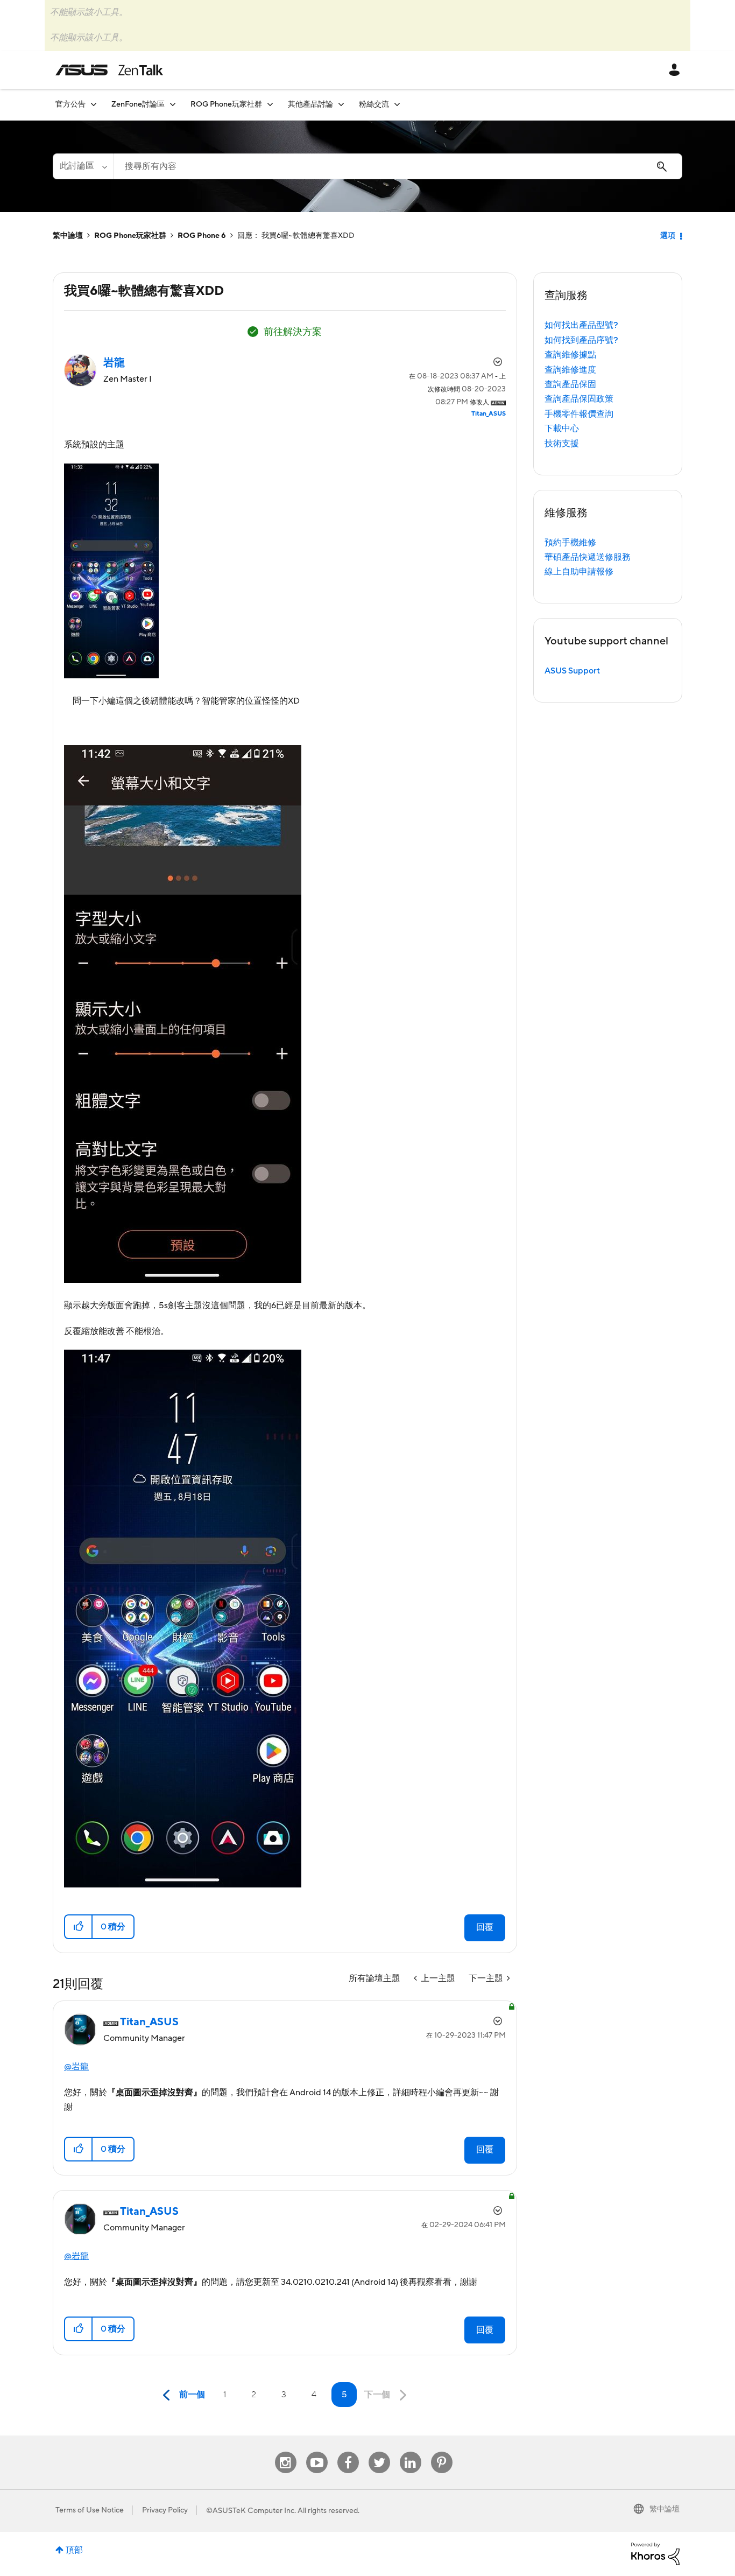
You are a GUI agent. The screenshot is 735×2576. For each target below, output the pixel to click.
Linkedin (411, 2452)
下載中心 (562, 429)
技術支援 (562, 444)
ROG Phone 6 (202, 236)
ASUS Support (572, 671)
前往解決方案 (293, 332)
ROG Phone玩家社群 (130, 236)
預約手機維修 (570, 543)
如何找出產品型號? (581, 325)
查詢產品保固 (570, 384)
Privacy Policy (165, 2510)
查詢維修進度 (570, 370)
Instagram (285, 2452)
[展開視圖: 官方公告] (94, 104)
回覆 (485, 1927)
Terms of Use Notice (90, 2510)
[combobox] (398, 166)
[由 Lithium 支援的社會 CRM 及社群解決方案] (655, 2553)
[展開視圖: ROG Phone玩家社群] (270, 104)
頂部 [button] (74, 2550)
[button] (79, 1927)
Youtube (317, 2452)
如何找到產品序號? (581, 340)
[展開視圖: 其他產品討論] (341, 104)
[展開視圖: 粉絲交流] (397, 104)
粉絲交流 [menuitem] (374, 104)
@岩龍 (76, 2067)
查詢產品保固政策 (579, 399)
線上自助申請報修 (579, 572)
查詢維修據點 (570, 355)
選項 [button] (668, 236)
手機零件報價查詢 (579, 414)
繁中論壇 (68, 236)
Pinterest (442, 2452)
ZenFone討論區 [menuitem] (138, 104)
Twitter (379, 2452)
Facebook (348, 2452)
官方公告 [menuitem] (70, 104)
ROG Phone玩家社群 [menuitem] (226, 104)
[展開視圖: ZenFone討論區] (173, 104)
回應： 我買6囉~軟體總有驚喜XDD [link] (296, 236)
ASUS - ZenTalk (109, 70)
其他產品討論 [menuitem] (310, 104)
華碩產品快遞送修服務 (588, 557)
